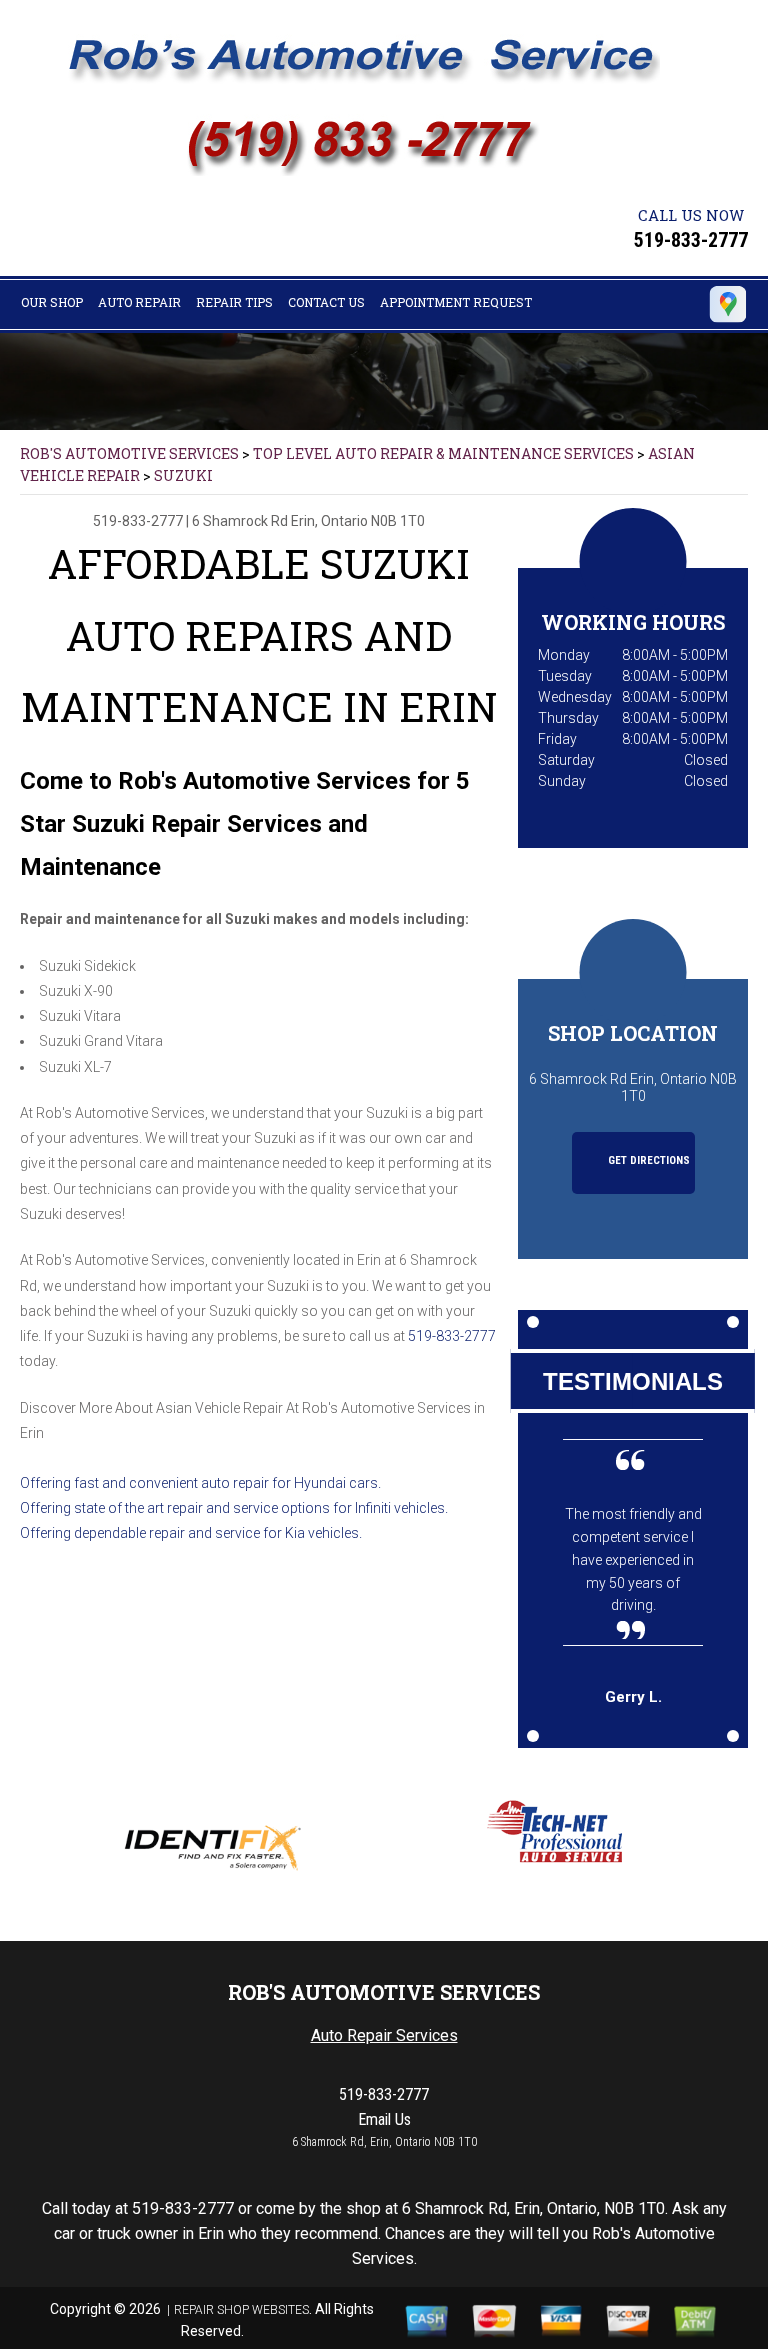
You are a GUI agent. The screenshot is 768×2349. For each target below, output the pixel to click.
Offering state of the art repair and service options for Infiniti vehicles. (234, 1508)
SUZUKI (183, 475)
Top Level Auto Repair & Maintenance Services (443, 453)
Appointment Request (456, 302)
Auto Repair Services (384, 2035)
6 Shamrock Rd (240, 521)
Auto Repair (139, 302)
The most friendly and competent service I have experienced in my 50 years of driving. (633, 1560)
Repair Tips (234, 302)
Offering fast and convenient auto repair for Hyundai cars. (200, 1483)
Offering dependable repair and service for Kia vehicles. (191, 1533)
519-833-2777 (691, 240)
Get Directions (647, 1160)
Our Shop (52, 302)
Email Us (384, 2119)
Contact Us (326, 302)
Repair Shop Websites (241, 2310)
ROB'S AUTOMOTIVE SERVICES (129, 453)
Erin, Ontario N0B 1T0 (358, 521)
